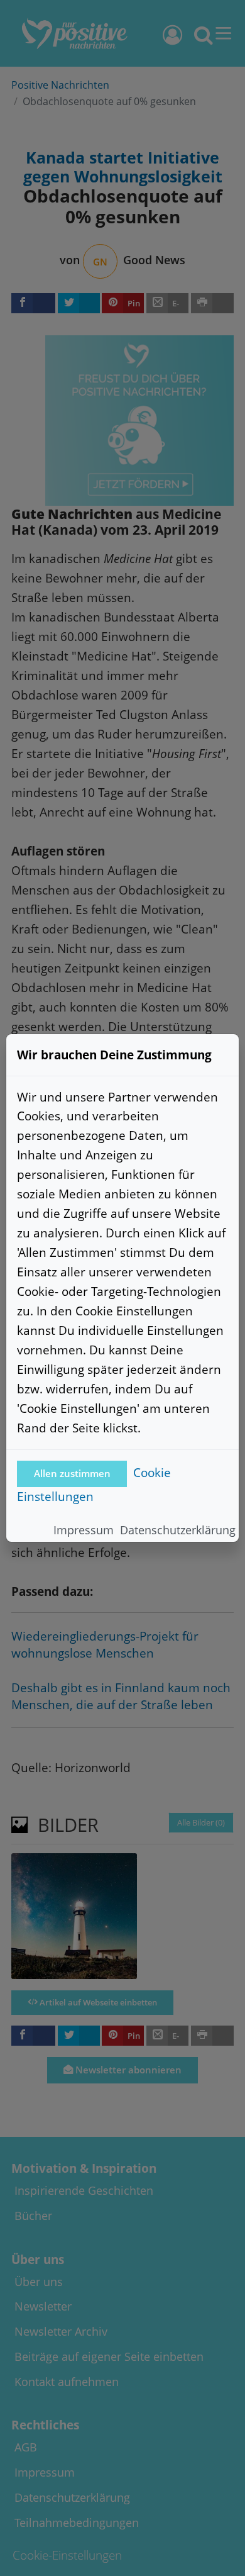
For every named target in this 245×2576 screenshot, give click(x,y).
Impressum (84, 1530)
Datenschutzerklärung (178, 1530)
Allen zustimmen (72, 1474)
